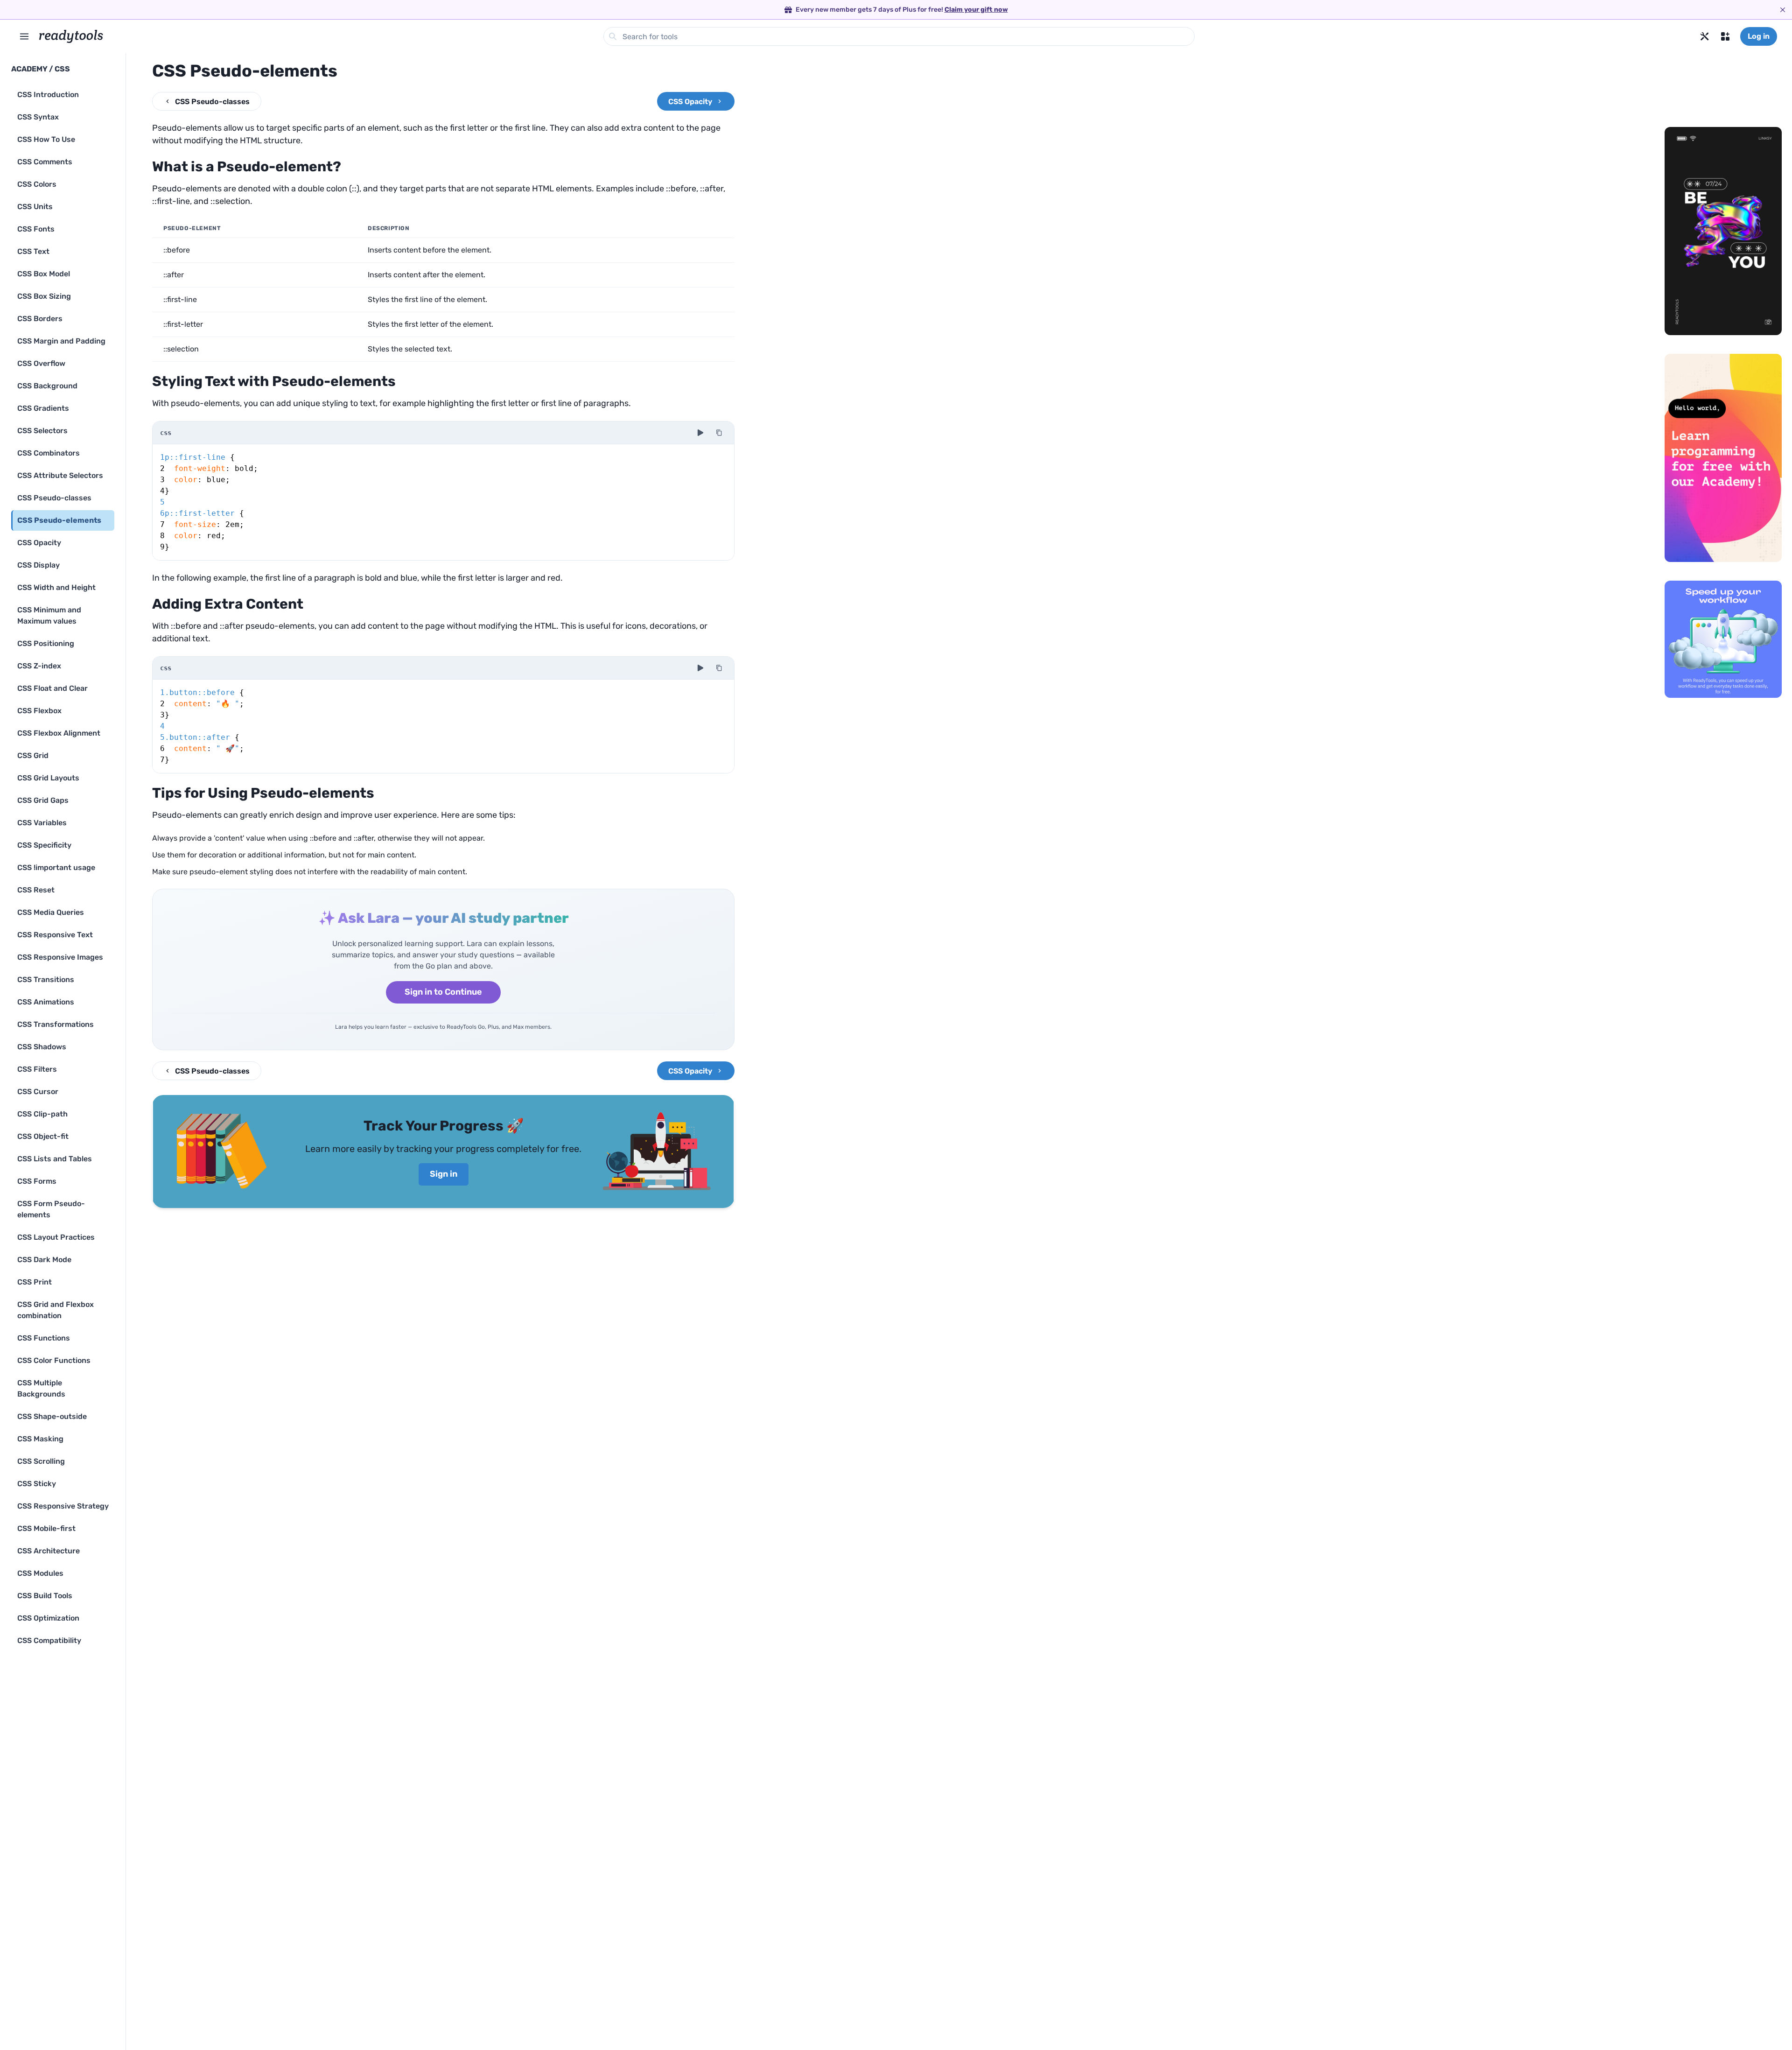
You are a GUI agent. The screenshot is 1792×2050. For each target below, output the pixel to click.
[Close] (1783, 10)
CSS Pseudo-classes (212, 102)
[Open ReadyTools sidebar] (24, 36)
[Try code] (700, 433)
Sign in (444, 1174)
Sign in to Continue (443, 992)
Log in (1759, 36)
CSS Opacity (690, 102)
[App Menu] (1725, 36)
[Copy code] (719, 433)
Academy (29, 69)
